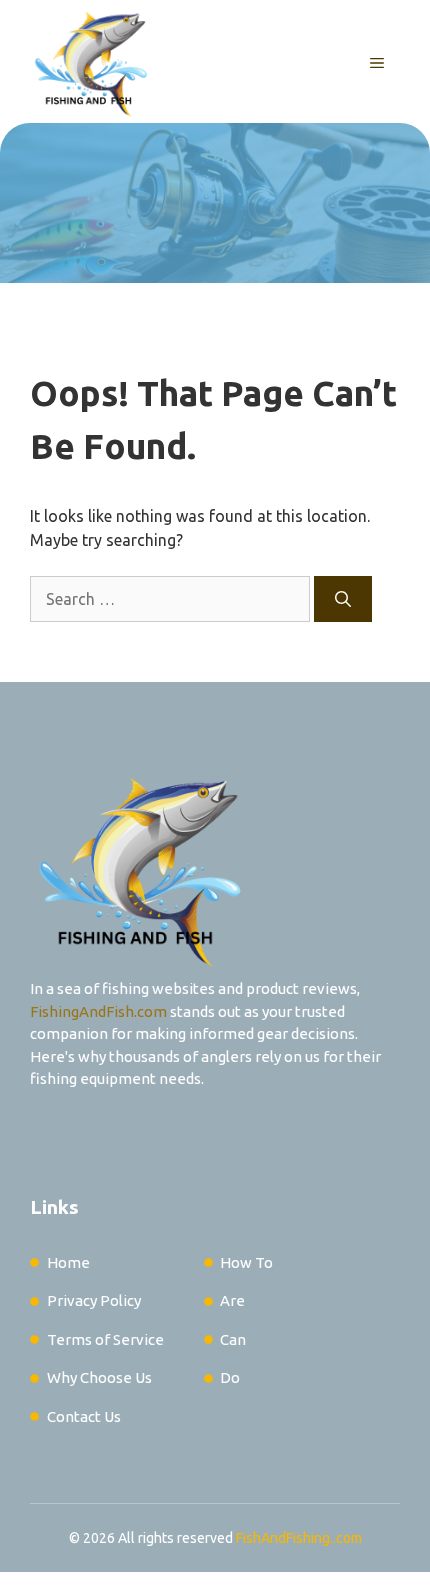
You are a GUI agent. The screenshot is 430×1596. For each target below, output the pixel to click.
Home (68, 1262)
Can (233, 1339)
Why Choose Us (99, 1377)
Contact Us (84, 1416)
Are (232, 1300)
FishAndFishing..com (299, 1538)
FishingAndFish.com (98, 1011)
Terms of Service (105, 1339)
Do (230, 1377)
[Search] (343, 599)
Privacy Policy (94, 1300)
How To (246, 1262)
